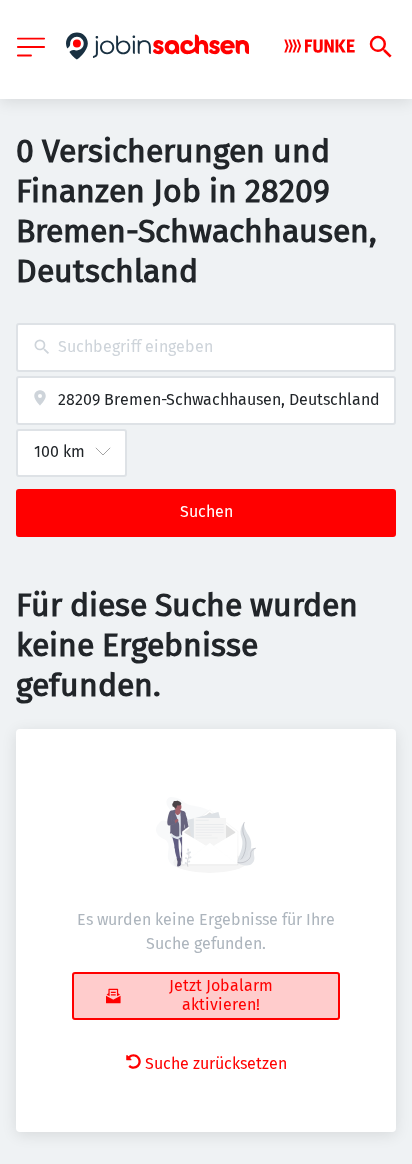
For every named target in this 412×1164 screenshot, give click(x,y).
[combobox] (206, 347)
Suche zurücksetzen (216, 1063)
